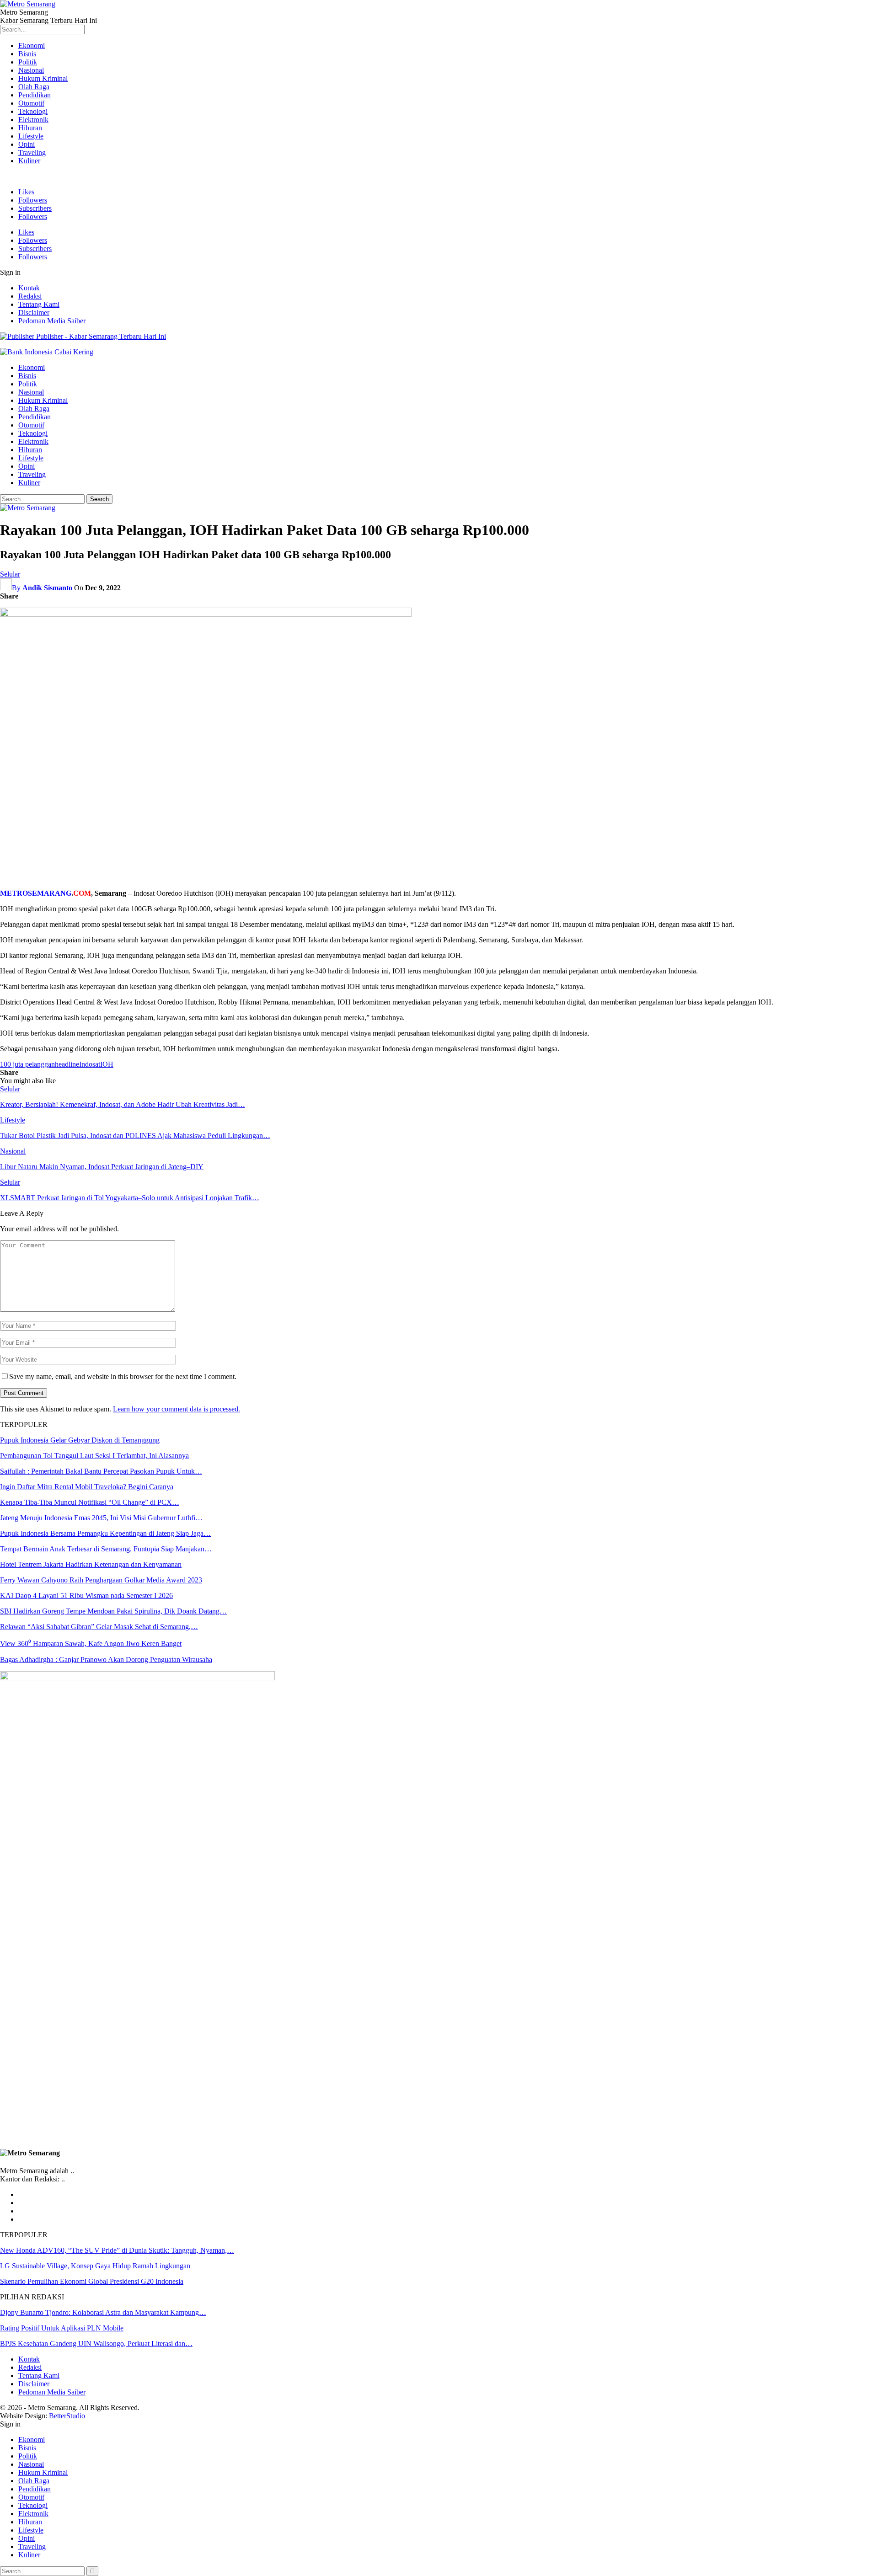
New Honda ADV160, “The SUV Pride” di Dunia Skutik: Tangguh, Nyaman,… (117, 2250)
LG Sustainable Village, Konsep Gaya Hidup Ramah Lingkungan (95, 2266)
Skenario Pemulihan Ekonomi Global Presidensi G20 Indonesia (92, 2281)
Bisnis (27, 54)
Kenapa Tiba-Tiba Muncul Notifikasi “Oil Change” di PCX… (90, 1502)
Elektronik (33, 120)
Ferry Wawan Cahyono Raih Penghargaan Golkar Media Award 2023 (101, 1580)
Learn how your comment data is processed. (177, 1409)
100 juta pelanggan (27, 1064)
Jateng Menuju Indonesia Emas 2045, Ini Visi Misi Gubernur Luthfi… (101, 1518)
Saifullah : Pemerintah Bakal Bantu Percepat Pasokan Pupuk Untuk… (101, 1471)
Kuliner (29, 161)
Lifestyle (31, 136)
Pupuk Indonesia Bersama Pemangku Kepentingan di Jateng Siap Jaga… (105, 1533)
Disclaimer (34, 313)
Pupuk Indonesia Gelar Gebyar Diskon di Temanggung (80, 1440)
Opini (27, 144)
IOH (107, 1064)
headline (67, 1064)
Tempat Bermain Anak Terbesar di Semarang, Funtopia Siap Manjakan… (106, 1549)
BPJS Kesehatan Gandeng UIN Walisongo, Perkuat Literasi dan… (96, 2344)
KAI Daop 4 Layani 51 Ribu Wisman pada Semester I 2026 (86, 1595)
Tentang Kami (39, 304)
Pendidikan (35, 95)
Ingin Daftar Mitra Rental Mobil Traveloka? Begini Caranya (87, 1487)
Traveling (32, 152)
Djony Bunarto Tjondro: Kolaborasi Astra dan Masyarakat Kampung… (103, 2312)
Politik (28, 62)
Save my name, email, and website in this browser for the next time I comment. (123, 1376)
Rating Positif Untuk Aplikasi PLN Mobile (62, 2328)
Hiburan (30, 128)
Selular (10, 574)
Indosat (90, 1064)
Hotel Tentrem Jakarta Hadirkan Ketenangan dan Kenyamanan (91, 1564)
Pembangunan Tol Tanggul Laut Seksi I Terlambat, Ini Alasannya (94, 1456)
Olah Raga (34, 87)
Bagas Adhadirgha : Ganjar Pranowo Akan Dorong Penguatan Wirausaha (106, 1659)
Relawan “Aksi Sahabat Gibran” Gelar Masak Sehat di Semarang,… (99, 1627)
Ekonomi (32, 45)
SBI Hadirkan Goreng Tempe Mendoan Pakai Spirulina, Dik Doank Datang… (113, 1611)
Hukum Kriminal (43, 78)
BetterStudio (67, 2416)
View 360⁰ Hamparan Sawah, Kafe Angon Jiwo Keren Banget (91, 1643)
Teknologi (33, 111)
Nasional (31, 70)
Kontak (29, 288)
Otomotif (31, 103)
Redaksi (30, 296)
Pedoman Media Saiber (52, 321)
